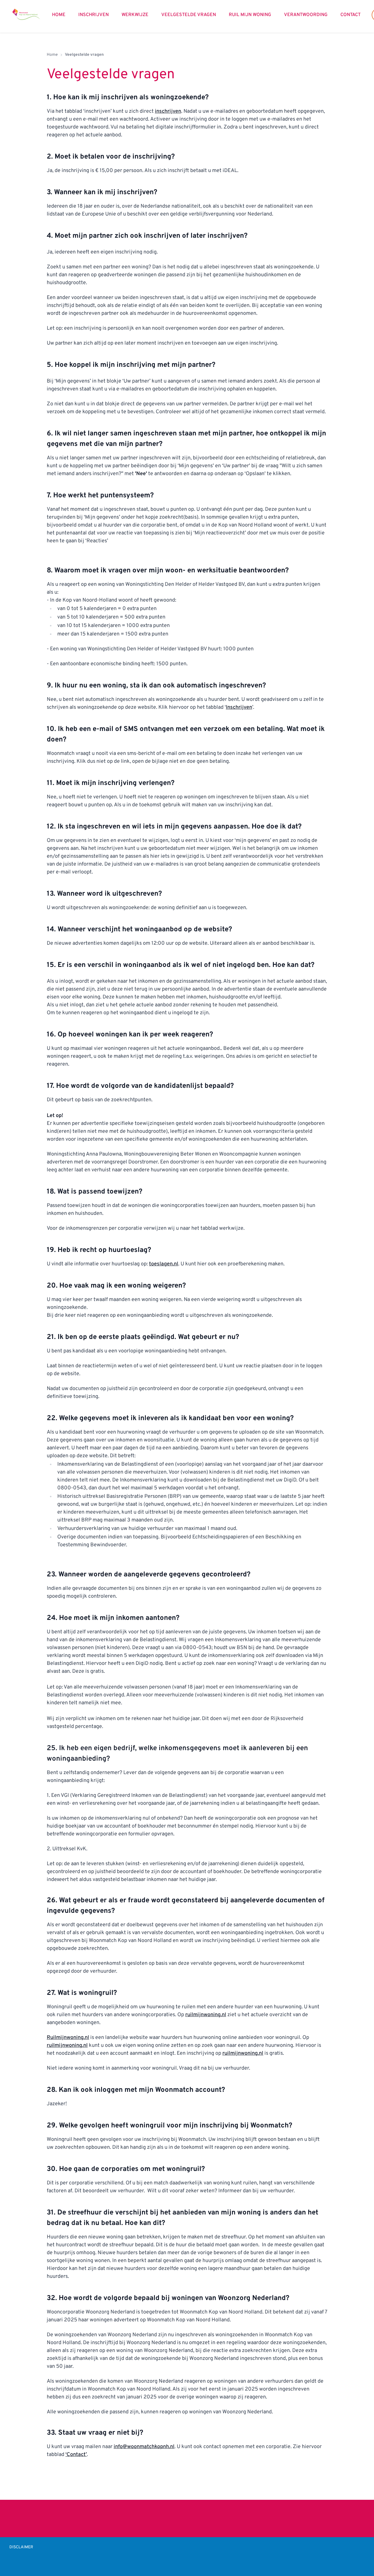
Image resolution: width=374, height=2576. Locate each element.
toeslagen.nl (164, 1264)
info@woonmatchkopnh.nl (144, 2447)
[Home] (26, 14)
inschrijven (168, 111)
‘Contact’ (76, 2455)
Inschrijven (93, 15)
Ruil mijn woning (250, 15)
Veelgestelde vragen (189, 15)
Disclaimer (21, 2547)
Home (59, 15)
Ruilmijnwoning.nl (68, 2038)
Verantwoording (306, 15)
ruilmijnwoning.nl (206, 2015)
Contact (350, 15)
